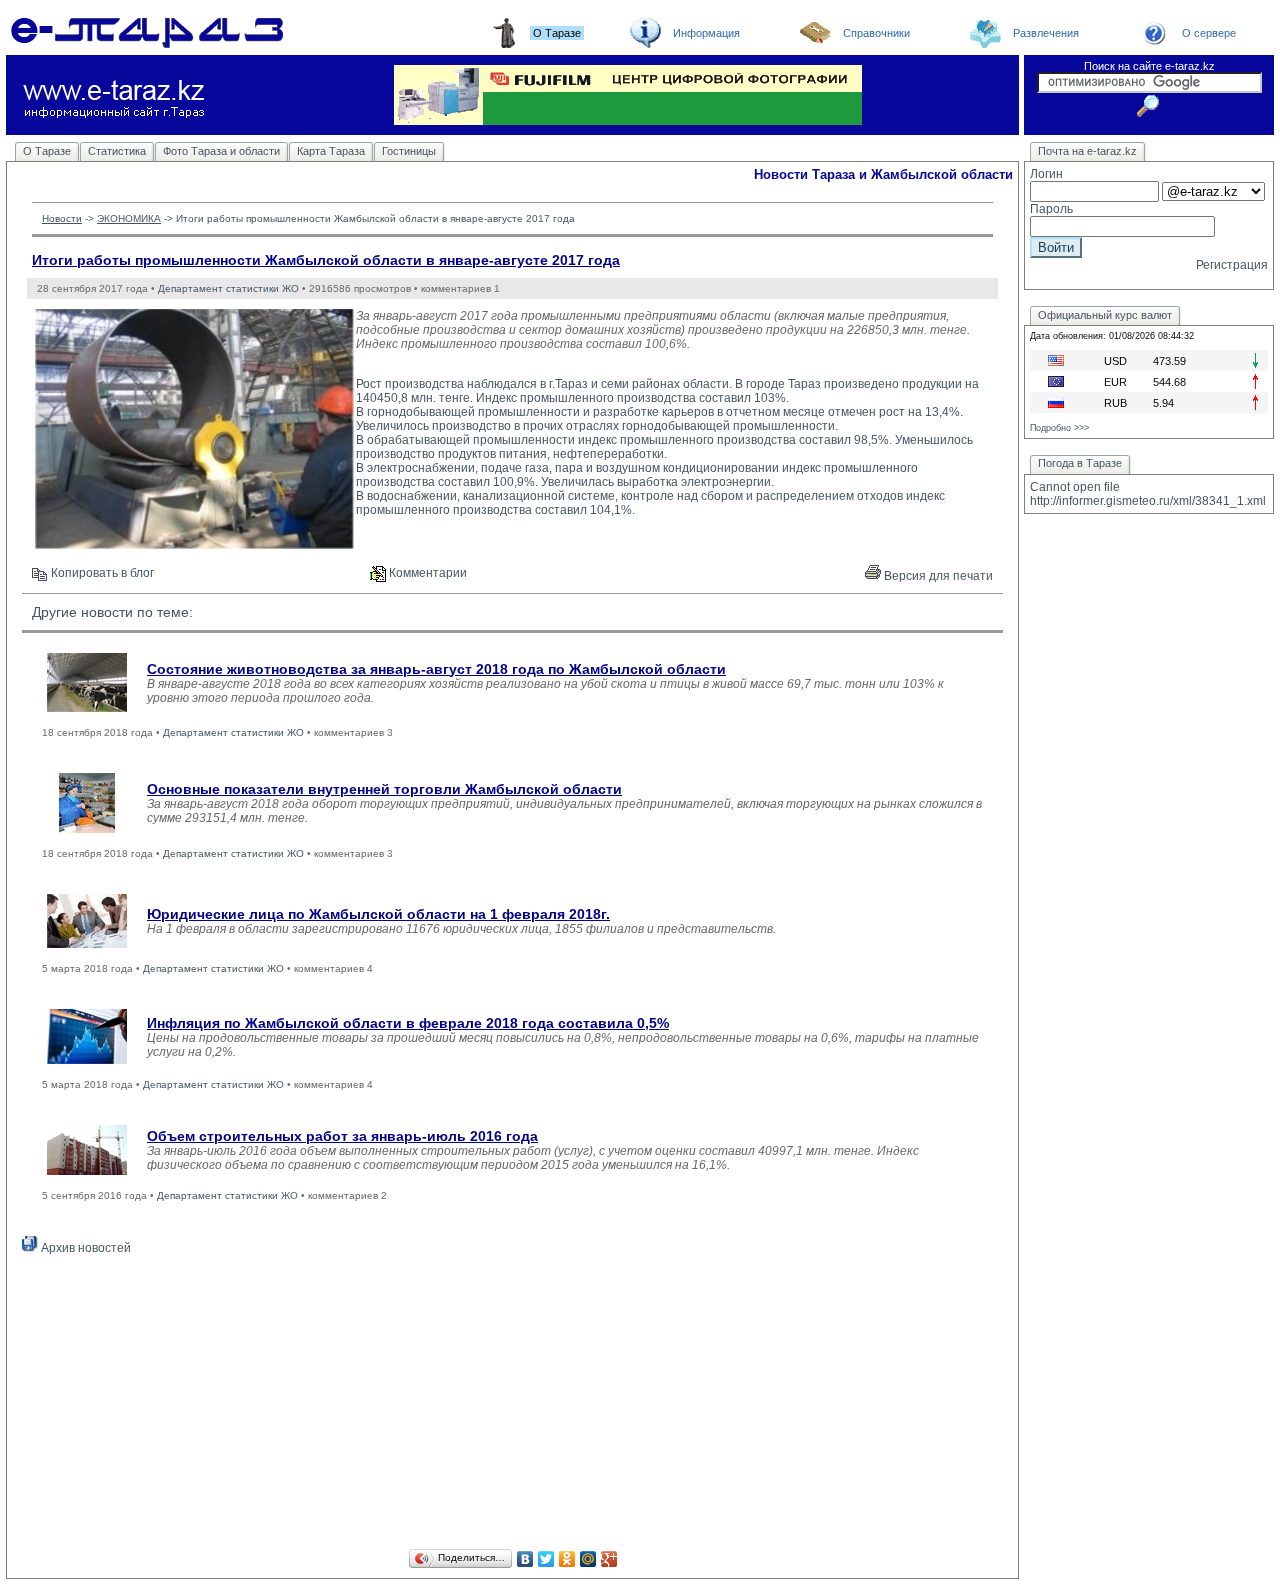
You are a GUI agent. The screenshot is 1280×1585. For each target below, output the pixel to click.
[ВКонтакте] (525, 1559)
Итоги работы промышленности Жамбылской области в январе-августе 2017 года (326, 260)
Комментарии (426, 573)
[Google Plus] (609, 1559)
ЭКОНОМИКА (129, 218)
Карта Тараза (331, 151)
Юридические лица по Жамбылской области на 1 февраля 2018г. (378, 914)
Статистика (117, 151)
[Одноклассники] (567, 1559)
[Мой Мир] (588, 1559)
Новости (62, 218)
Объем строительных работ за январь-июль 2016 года (342, 1136)
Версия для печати (937, 576)
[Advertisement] (512, 1405)
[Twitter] (546, 1559)
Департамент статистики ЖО (228, 288)
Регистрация (1232, 265)
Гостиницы (409, 151)
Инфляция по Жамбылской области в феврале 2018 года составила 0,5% (408, 1023)
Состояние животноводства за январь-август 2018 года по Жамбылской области (436, 669)
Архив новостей (84, 1248)
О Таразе (47, 151)
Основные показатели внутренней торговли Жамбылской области (384, 789)
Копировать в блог (101, 573)
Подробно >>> (1059, 428)
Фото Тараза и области (221, 151)
